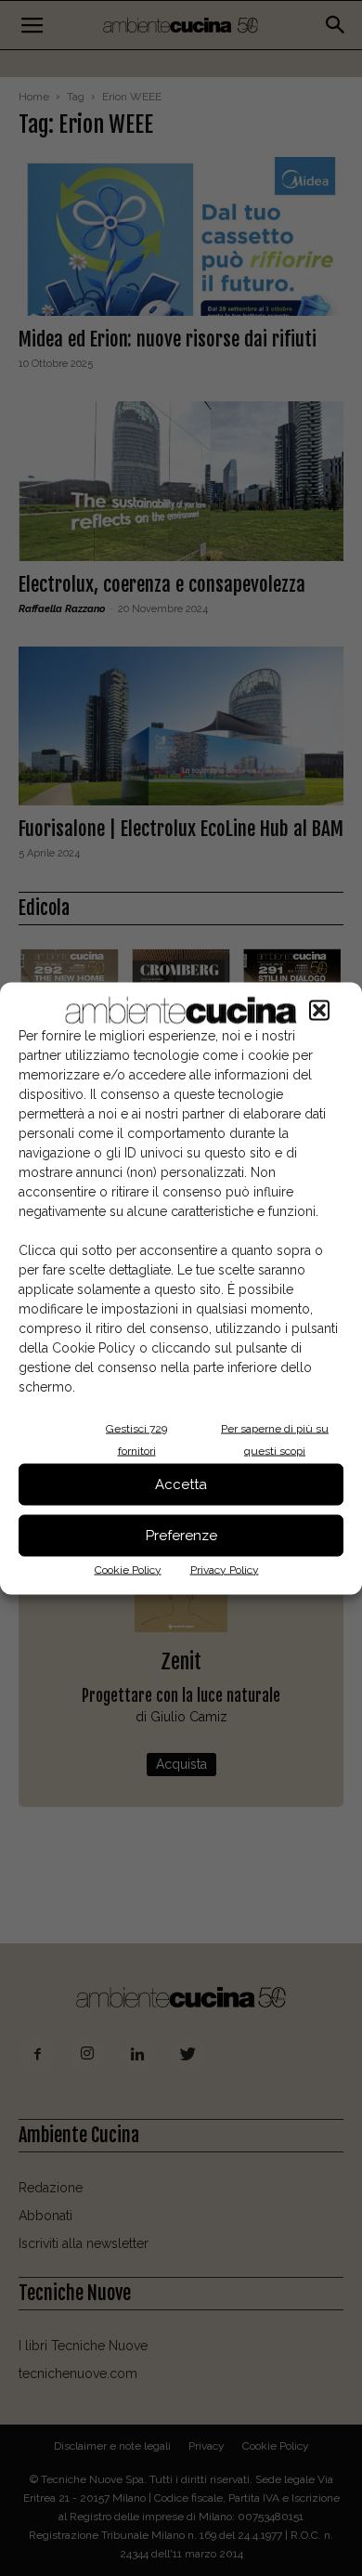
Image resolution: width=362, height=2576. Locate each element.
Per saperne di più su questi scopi (275, 1439)
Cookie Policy (128, 1569)
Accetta (181, 1484)
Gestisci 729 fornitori (136, 1439)
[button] (319, 1010)
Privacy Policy (225, 1569)
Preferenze (181, 1536)
